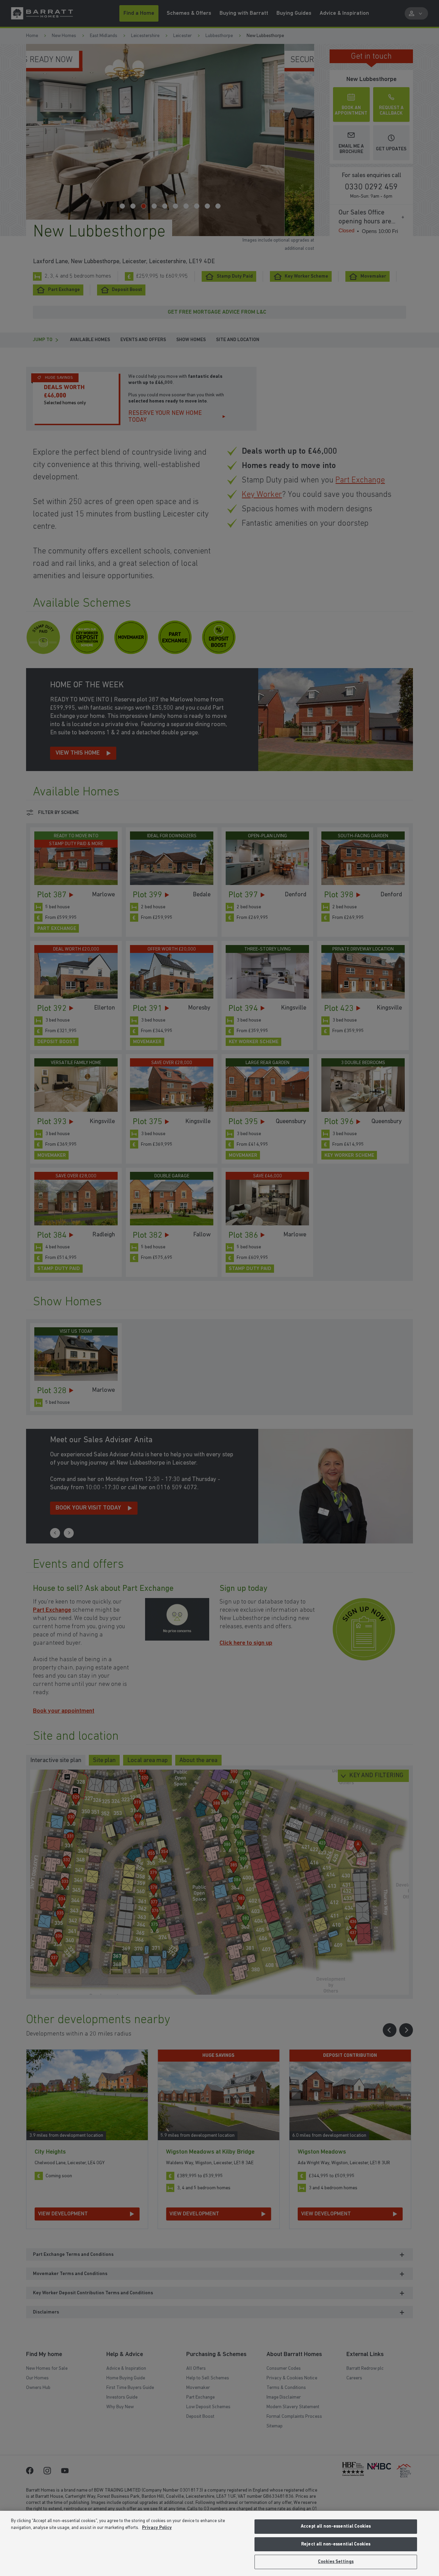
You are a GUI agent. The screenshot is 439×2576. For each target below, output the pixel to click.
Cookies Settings (336, 2562)
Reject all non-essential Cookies (336, 2544)
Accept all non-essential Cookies (336, 2526)
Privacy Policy (157, 2528)
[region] (219, 2543)
